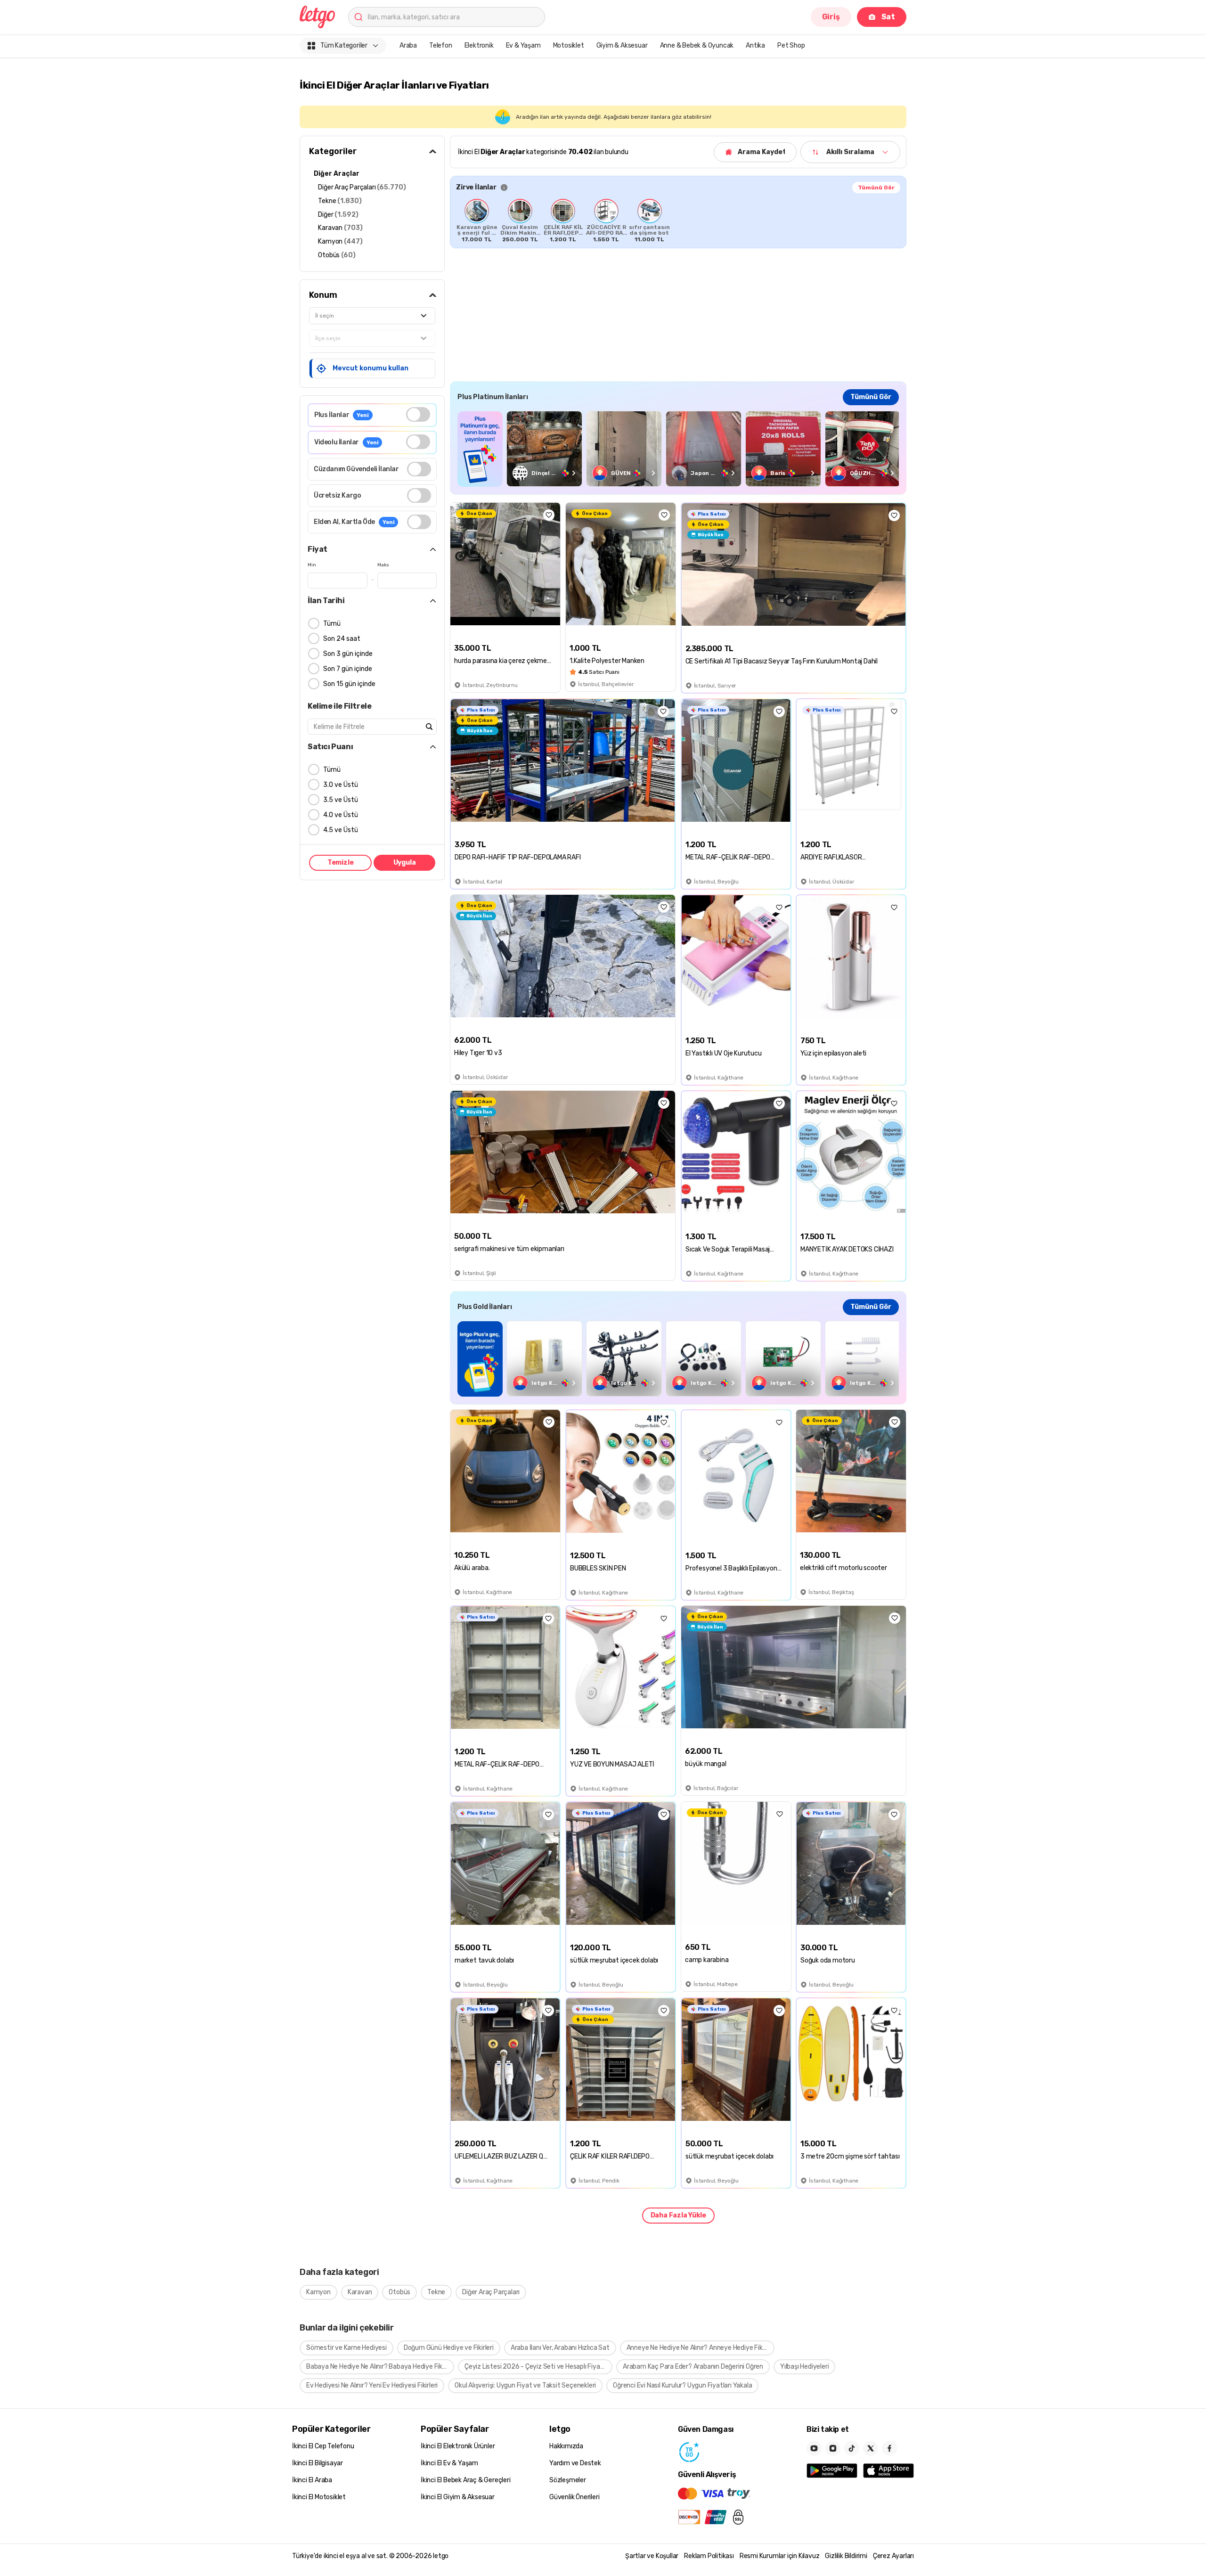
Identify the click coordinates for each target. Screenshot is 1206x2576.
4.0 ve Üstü (341, 815)
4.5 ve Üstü (341, 830)
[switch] (418, 414)
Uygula (405, 863)
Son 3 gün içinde (348, 654)
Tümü (332, 624)
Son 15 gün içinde (349, 684)
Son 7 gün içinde (348, 669)
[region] (678, 221)
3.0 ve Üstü (341, 785)
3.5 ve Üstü (341, 800)
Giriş (831, 17)
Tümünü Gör (876, 188)
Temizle (341, 863)
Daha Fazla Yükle (678, 2215)
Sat (888, 17)
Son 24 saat (342, 639)
